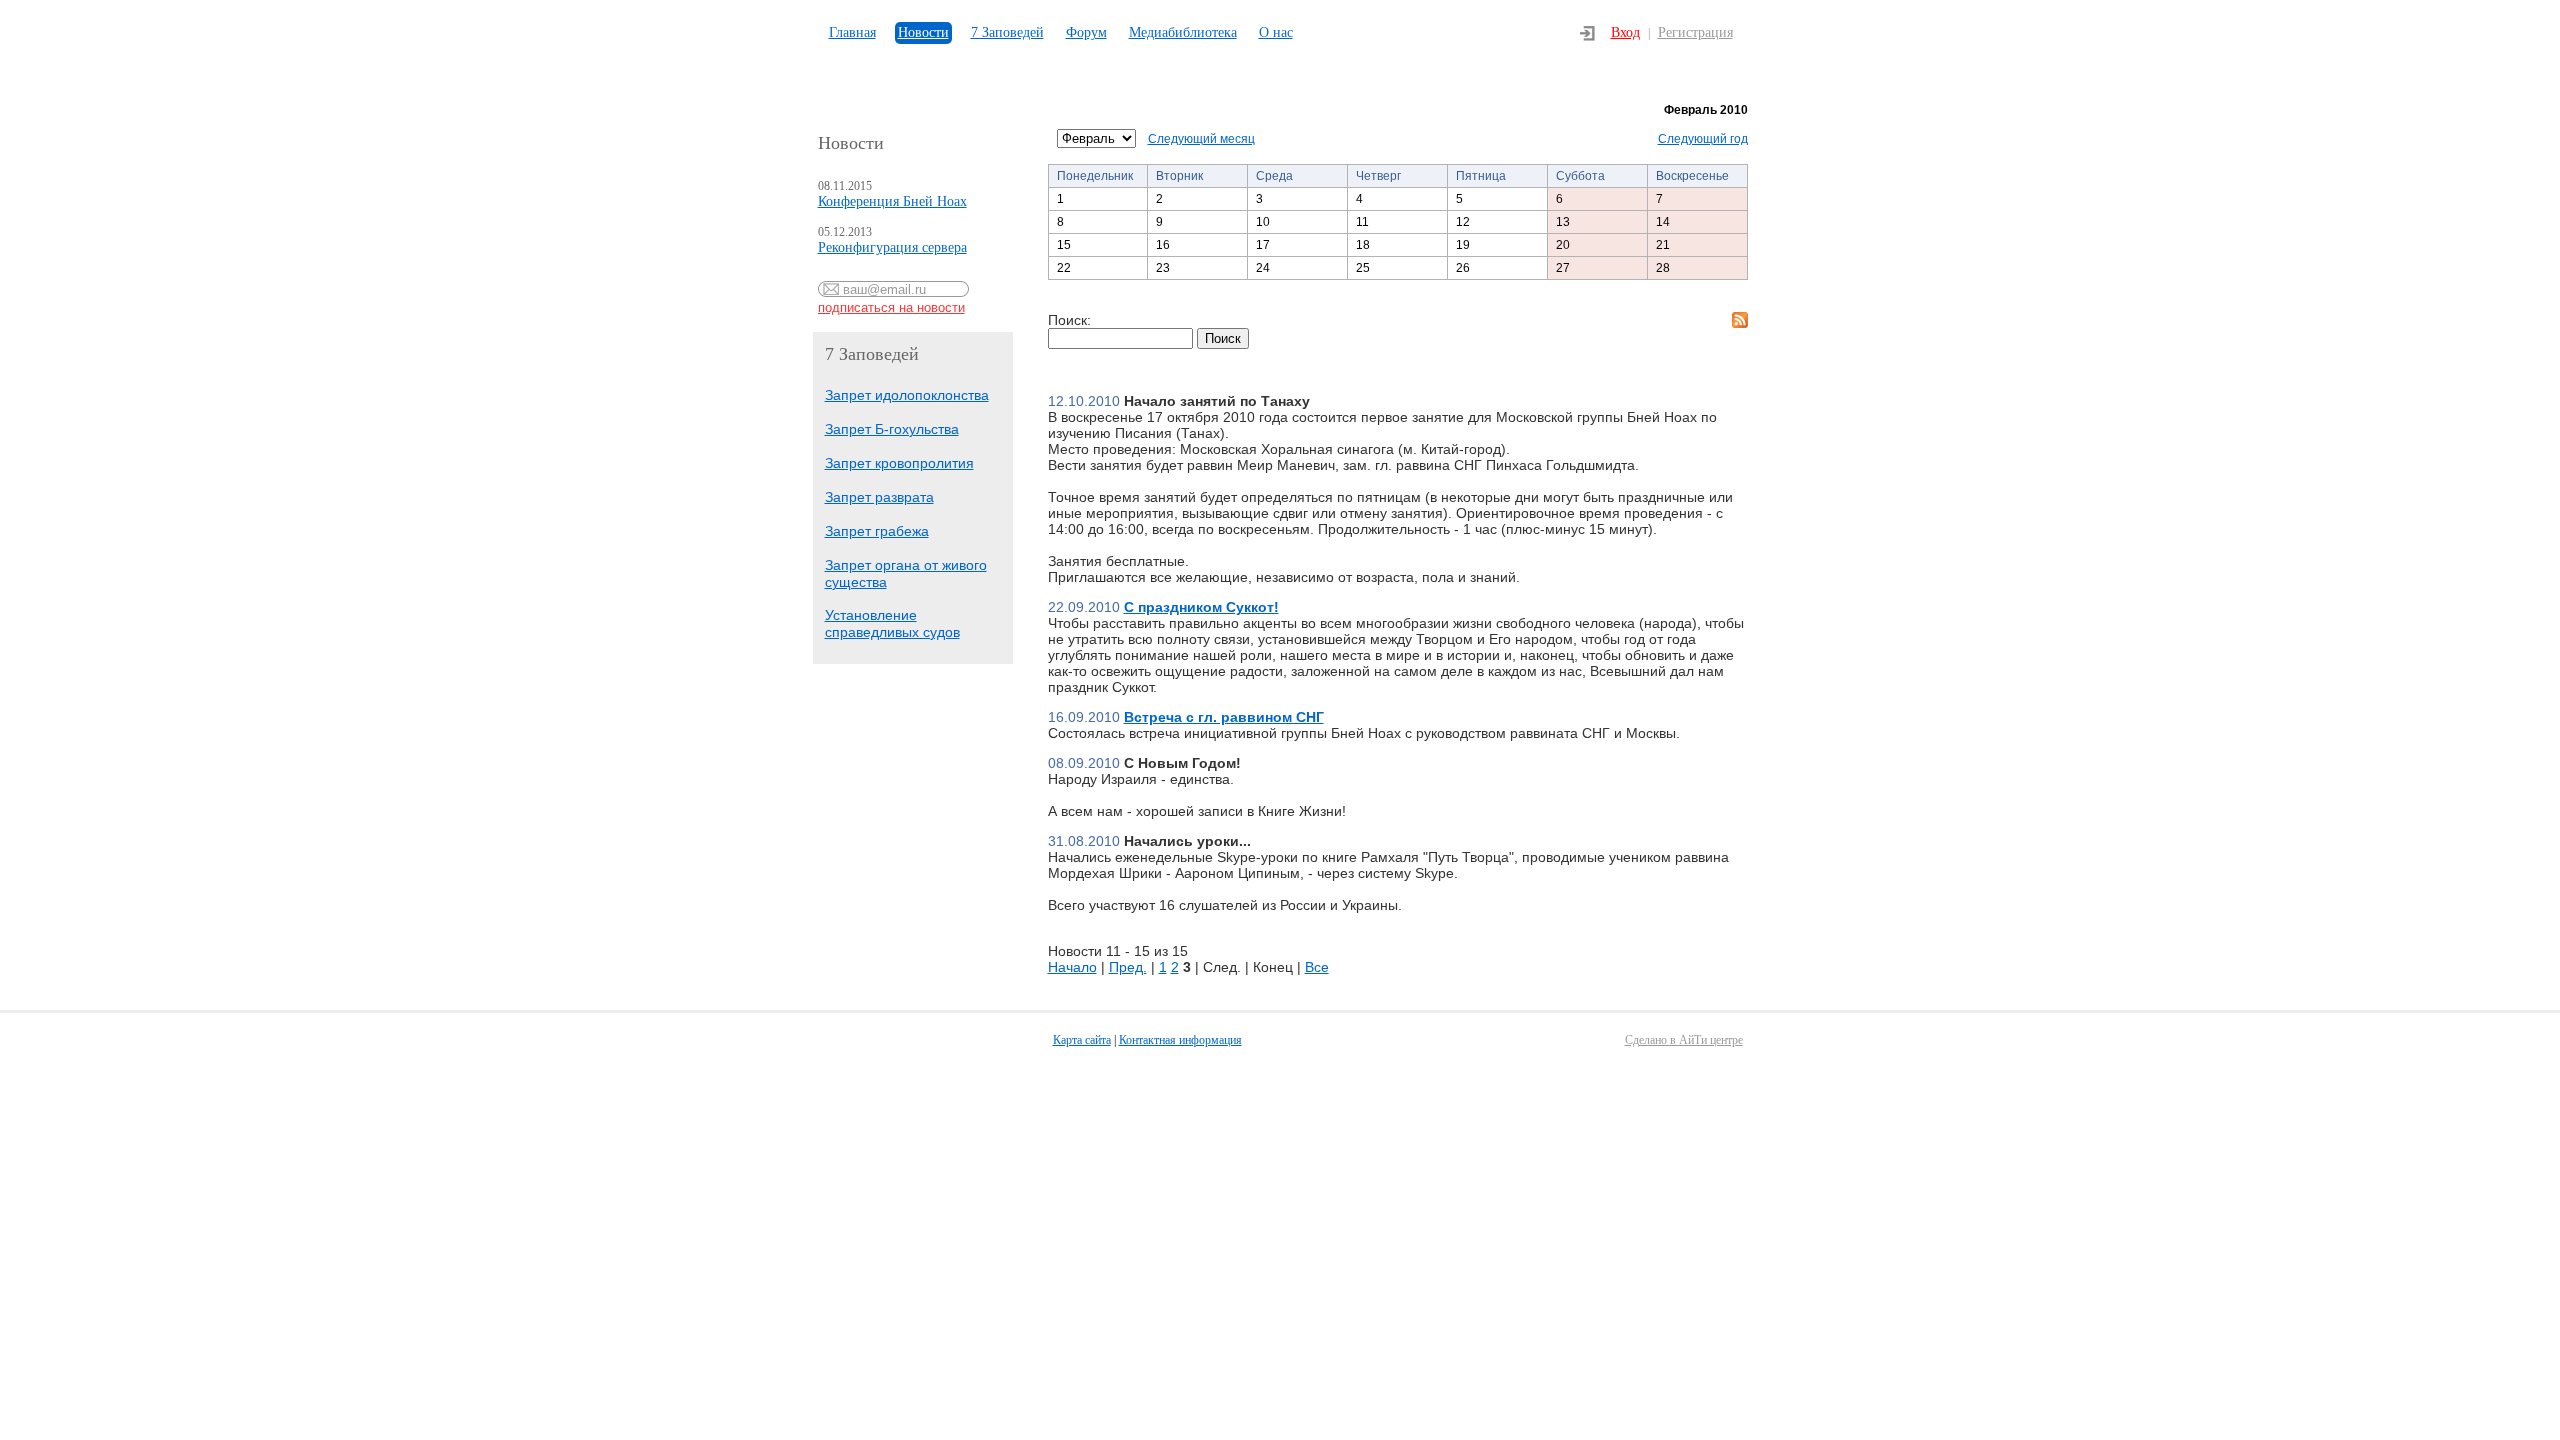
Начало (1072, 967)
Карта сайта (1082, 1040)
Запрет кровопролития (899, 463)
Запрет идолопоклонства (907, 395)
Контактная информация (1180, 1040)
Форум (1086, 32)
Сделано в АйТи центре (1684, 1040)
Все (1317, 967)
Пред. (1128, 967)
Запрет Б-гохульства (892, 429)
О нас (1276, 32)
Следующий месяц (1201, 139)
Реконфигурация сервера (892, 247)
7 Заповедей (1007, 32)
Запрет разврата (879, 497)
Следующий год (1703, 139)
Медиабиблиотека (1183, 32)
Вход (1625, 32)
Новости (923, 32)
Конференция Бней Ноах (892, 201)
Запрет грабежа (877, 531)
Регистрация (1695, 32)
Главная (852, 32)
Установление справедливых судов (892, 623)
